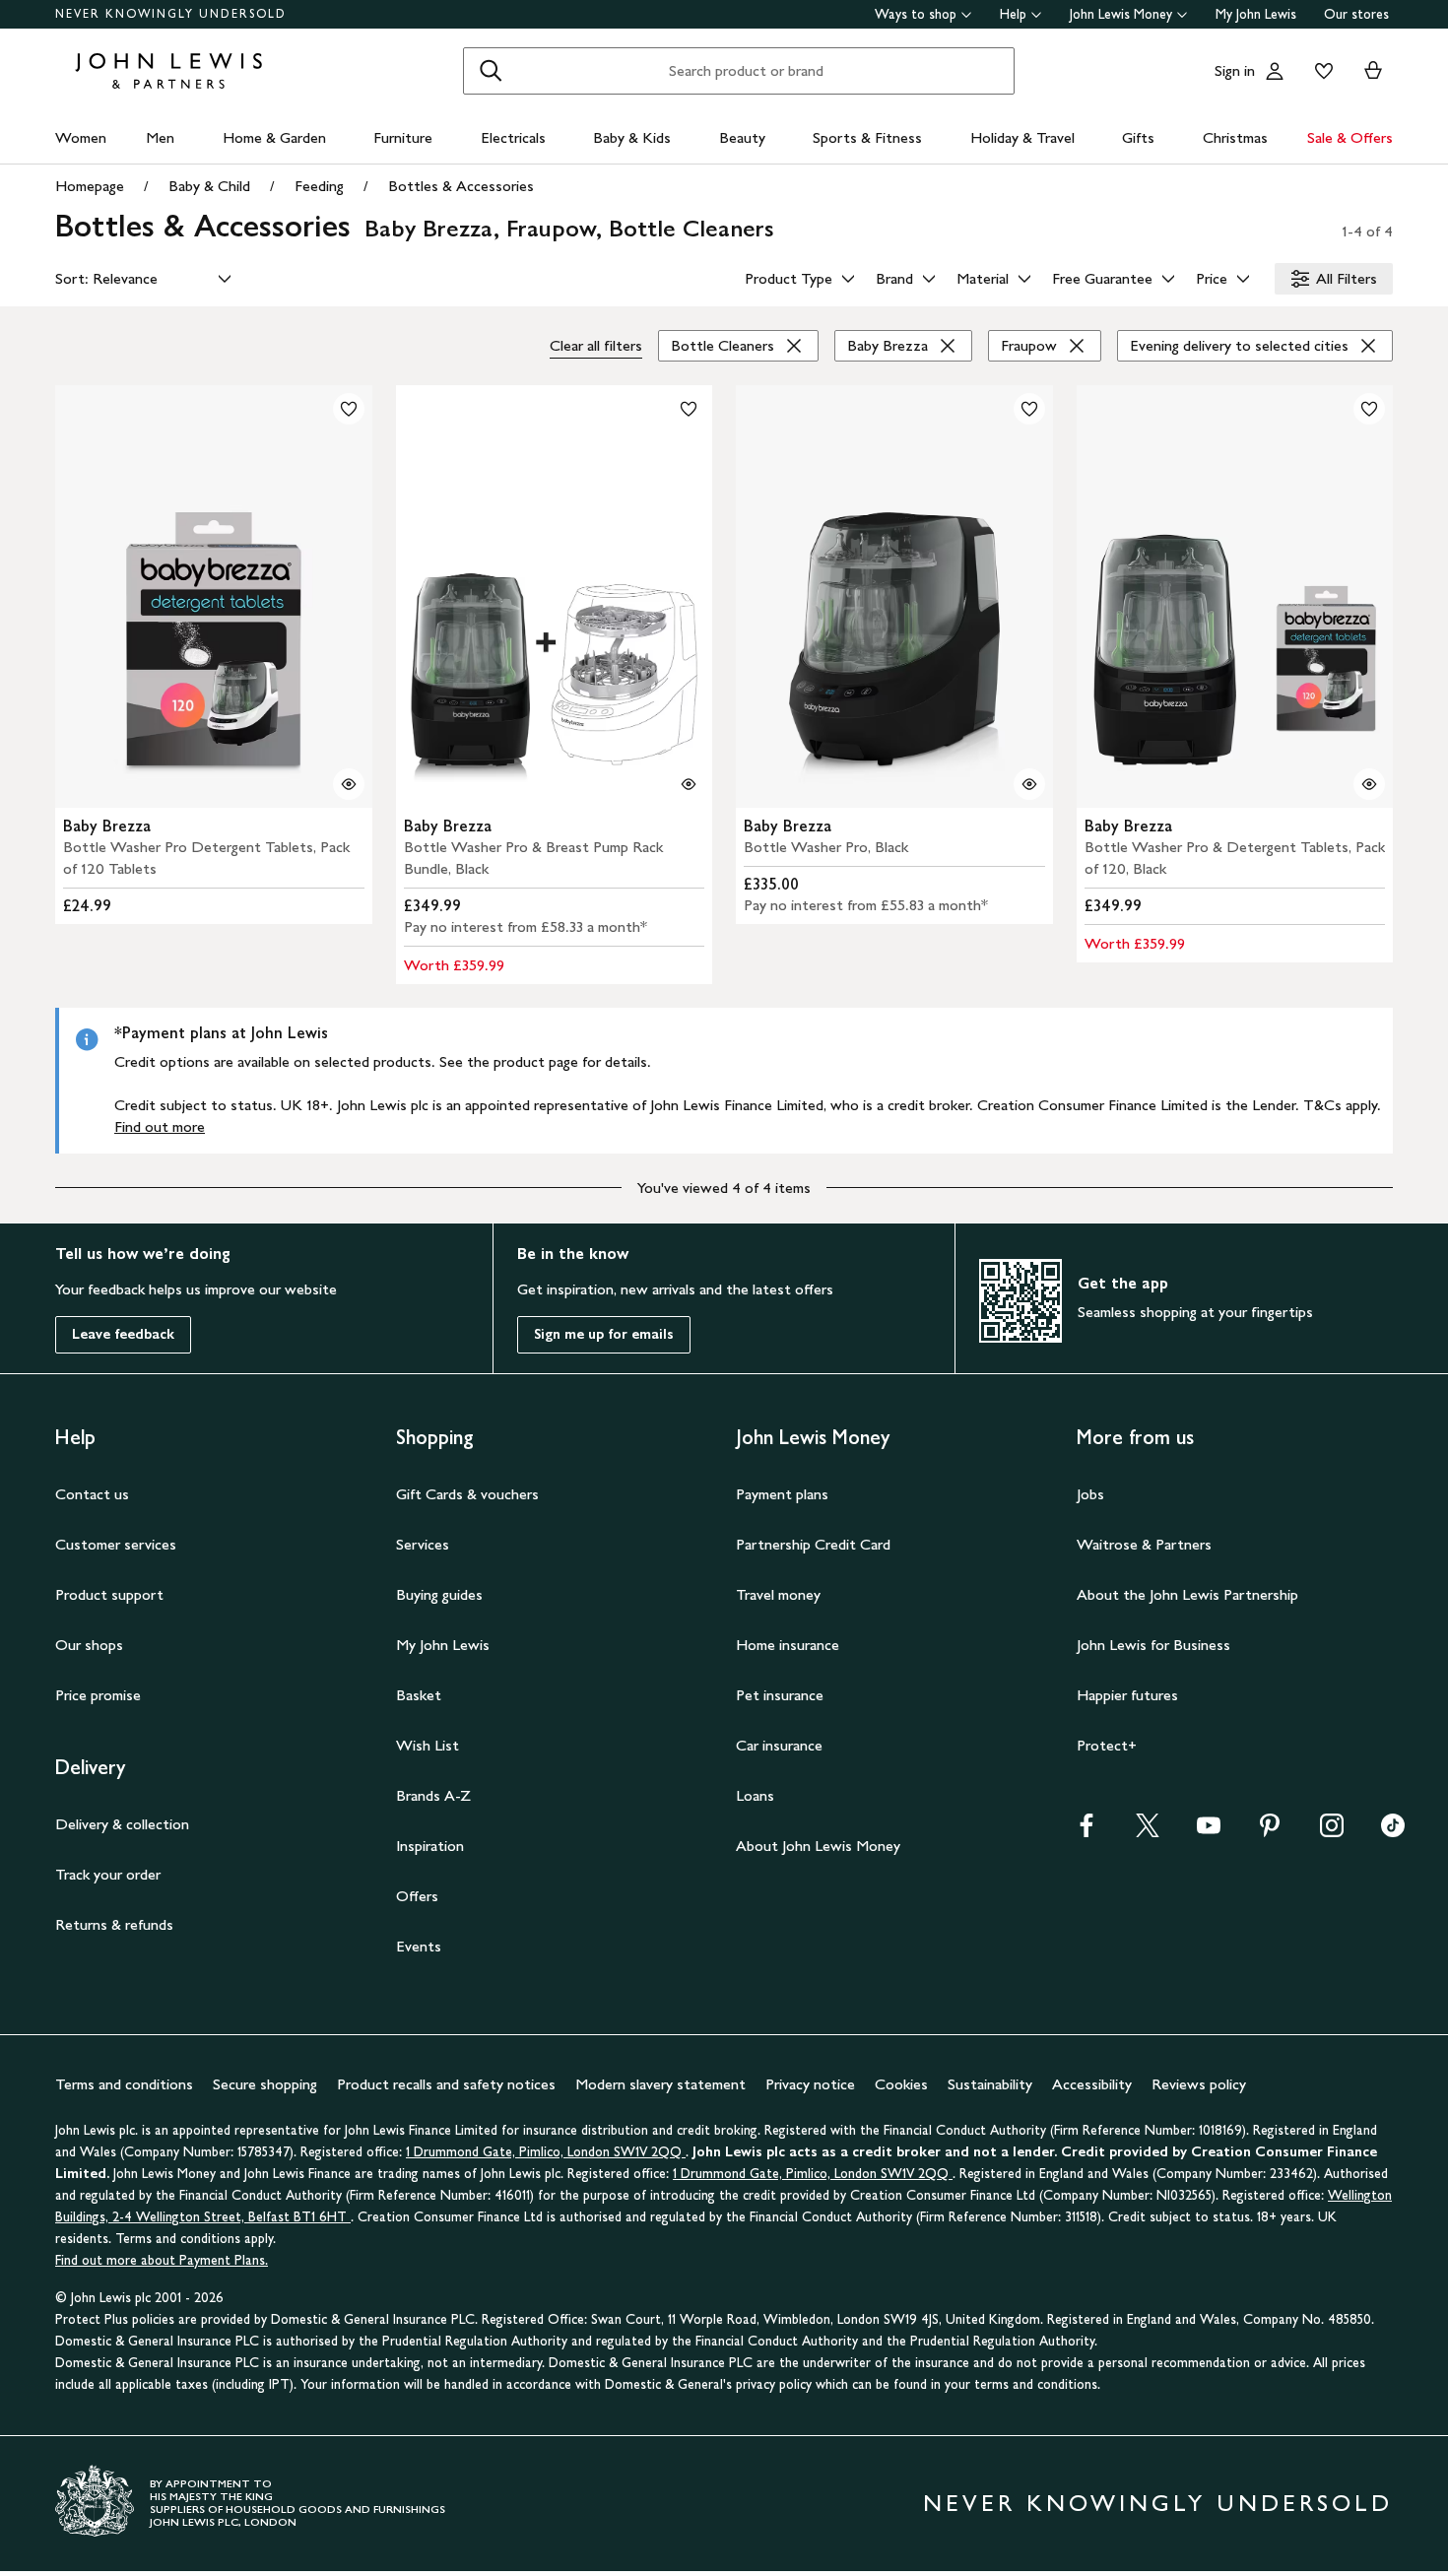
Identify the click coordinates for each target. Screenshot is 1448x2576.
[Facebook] (1086, 1832)
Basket (419, 1695)
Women (81, 137)
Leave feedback (123, 1334)
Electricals (513, 137)
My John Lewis (1256, 14)
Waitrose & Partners (1144, 1544)
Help (1013, 14)
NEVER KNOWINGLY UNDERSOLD (171, 14)
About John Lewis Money (818, 1846)
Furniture (403, 137)
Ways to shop (916, 14)
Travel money (778, 1594)
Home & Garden (274, 137)
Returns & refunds (114, 1924)
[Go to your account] (1275, 71)
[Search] (491, 71)
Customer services (116, 1544)
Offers (417, 1896)
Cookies (901, 2084)
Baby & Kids (632, 137)
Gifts (1138, 137)
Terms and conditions (124, 2084)
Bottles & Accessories (461, 186)
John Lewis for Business (1153, 1645)
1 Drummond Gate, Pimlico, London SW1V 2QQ (546, 2152)
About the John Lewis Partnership (1187, 1594)
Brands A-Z (433, 1795)
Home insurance (788, 1645)
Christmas (1235, 137)
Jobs (1090, 1494)
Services (423, 1544)
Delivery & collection (122, 1824)
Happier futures (1127, 1695)
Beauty (742, 137)
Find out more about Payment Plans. (162, 2260)
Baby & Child (209, 186)
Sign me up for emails (604, 1334)
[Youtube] (1209, 1832)
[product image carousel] (214, 596)
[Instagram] (1332, 1832)
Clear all (596, 345)
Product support (109, 1594)
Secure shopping (265, 2084)
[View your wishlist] (1320, 71)
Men (160, 137)
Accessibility (1092, 2084)
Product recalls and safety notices (446, 2084)
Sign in (1235, 70)
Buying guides (439, 1594)
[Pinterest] (1270, 1832)
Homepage (90, 186)
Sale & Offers (1350, 137)
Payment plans (782, 1494)
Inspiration (430, 1846)
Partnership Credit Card (813, 1544)
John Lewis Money (1121, 14)
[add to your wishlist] (349, 409)
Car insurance (779, 1745)
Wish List (428, 1745)
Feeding (319, 186)
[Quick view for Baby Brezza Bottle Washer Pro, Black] (1029, 784)
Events (419, 1946)
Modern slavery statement (660, 2084)
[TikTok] (1393, 1832)
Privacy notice (810, 2084)
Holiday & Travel (1022, 137)
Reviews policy (1199, 2084)
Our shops (89, 1645)
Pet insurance (780, 1695)
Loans (755, 1795)
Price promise (98, 1695)
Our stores (1356, 14)
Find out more (160, 1126)
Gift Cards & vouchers (467, 1494)
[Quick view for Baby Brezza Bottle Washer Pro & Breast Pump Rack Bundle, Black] (689, 784)
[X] (1148, 1832)
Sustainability (990, 2084)
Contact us (92, 1494)
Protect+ (1107, 1745)
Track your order (108, 1874)
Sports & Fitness (867, 137)
